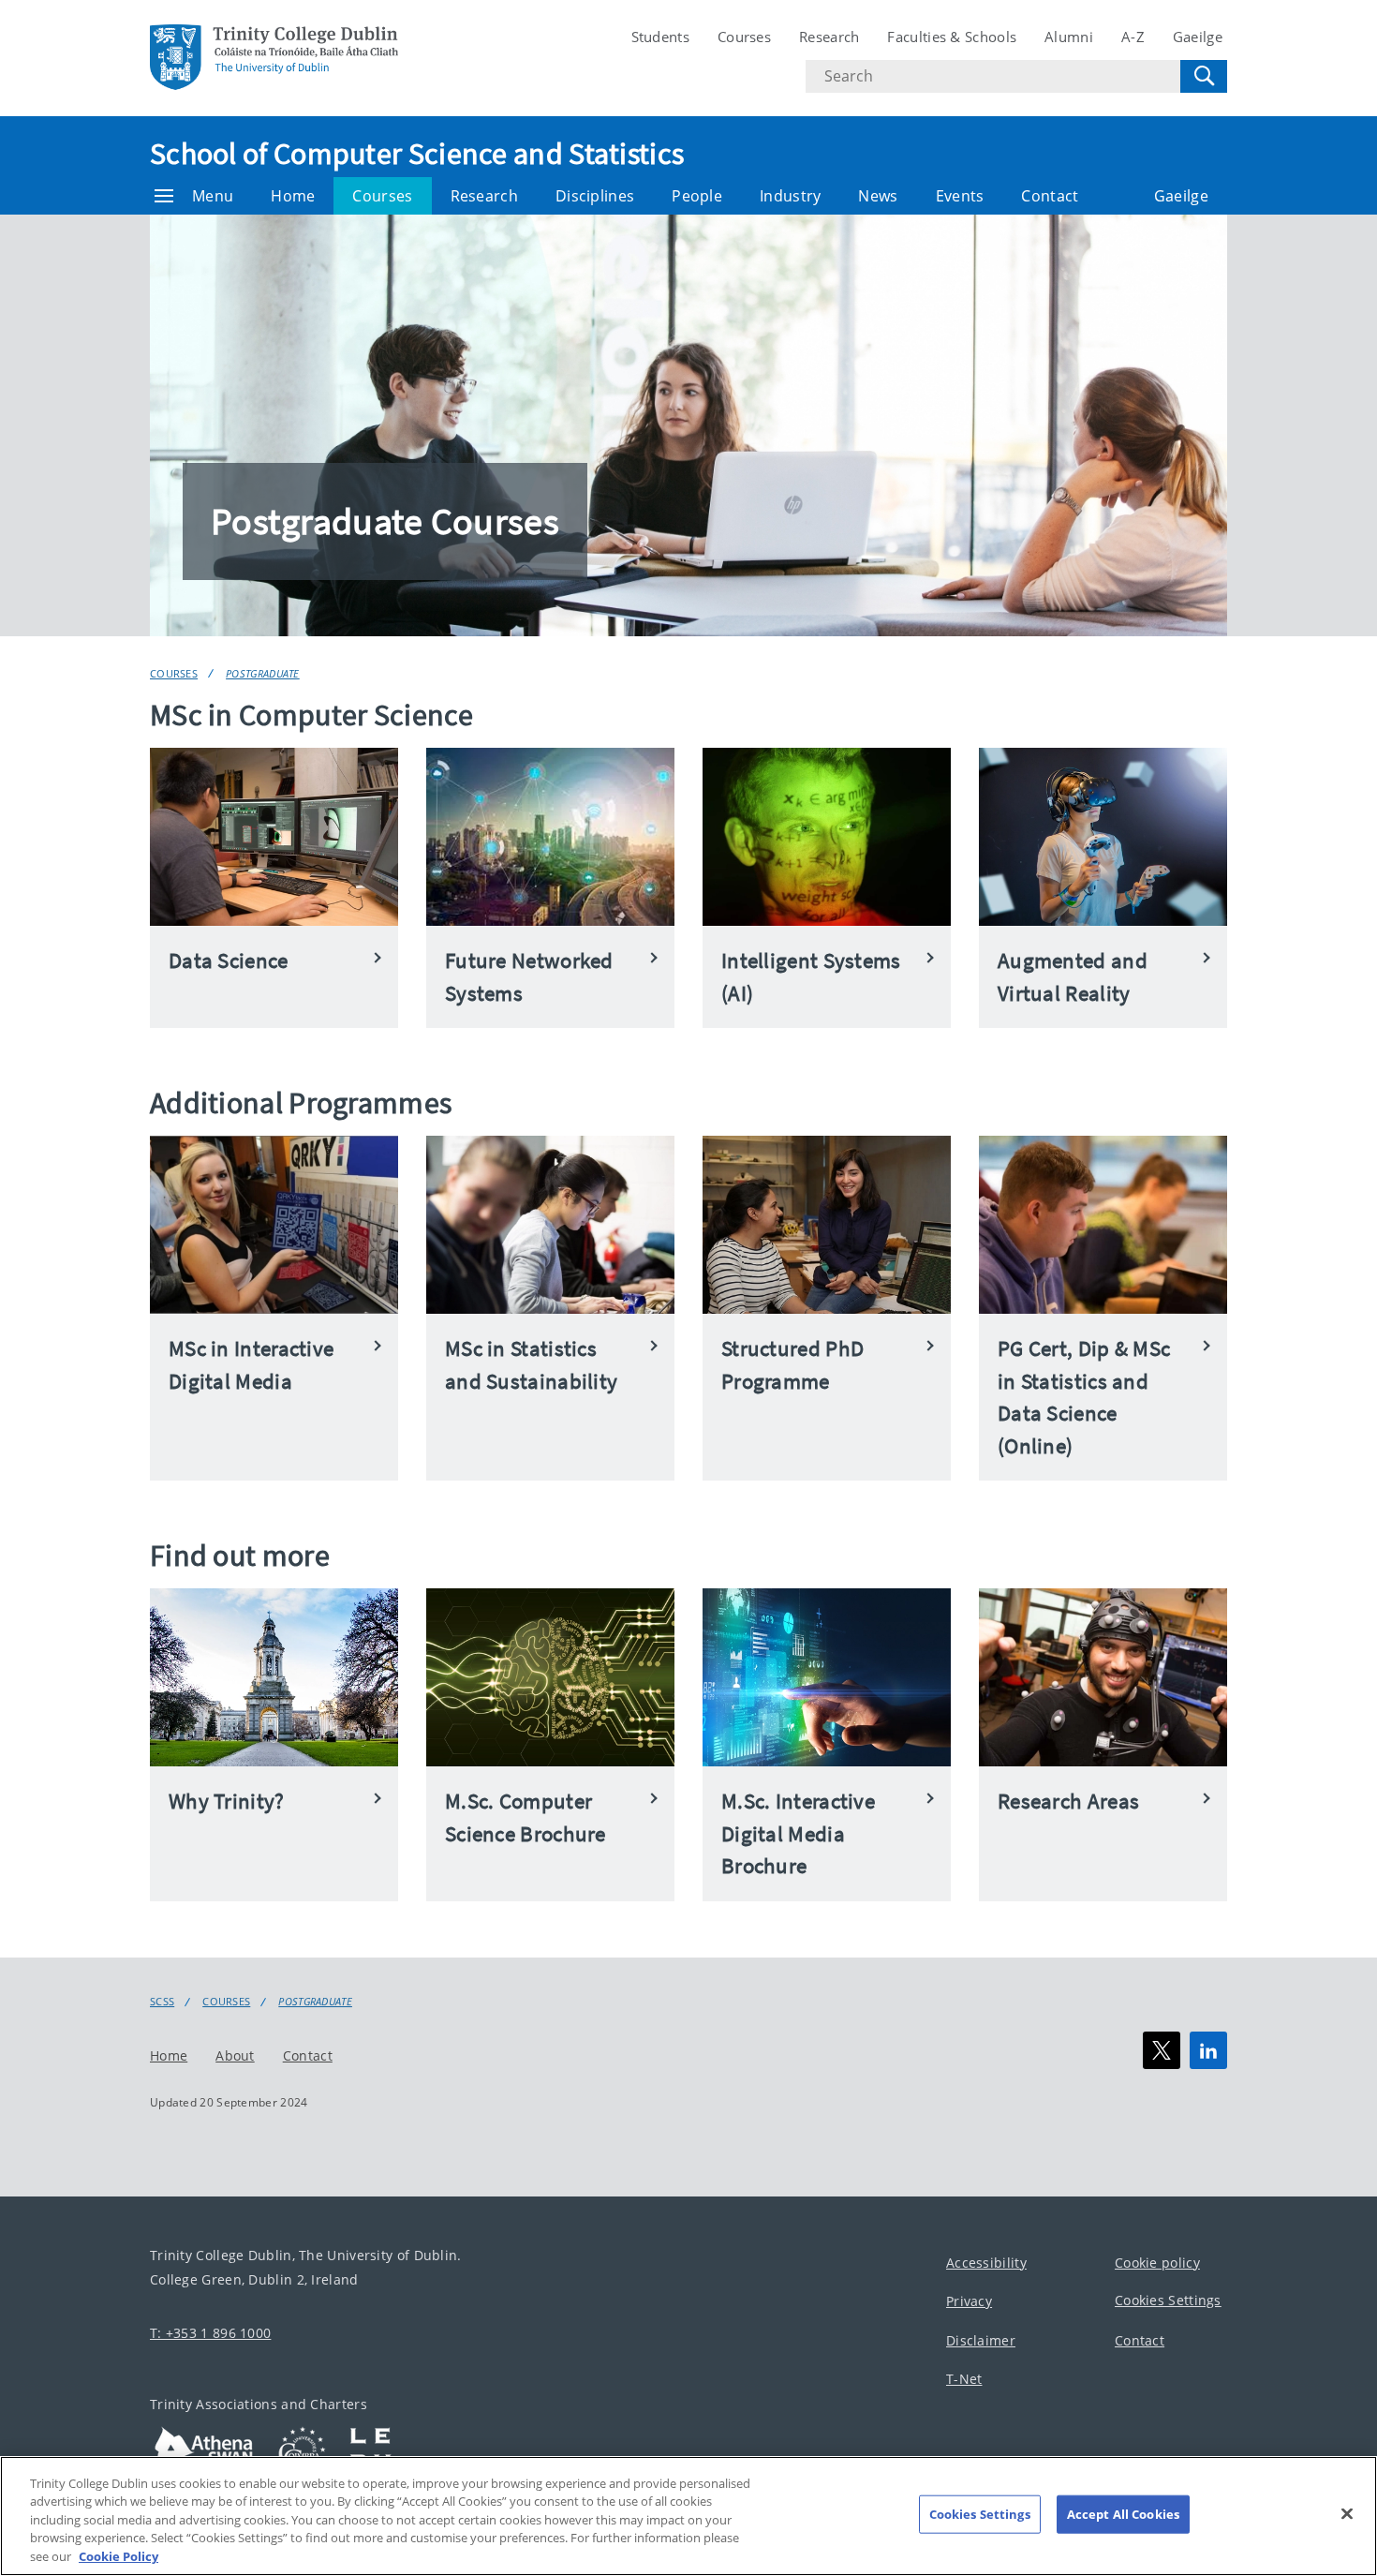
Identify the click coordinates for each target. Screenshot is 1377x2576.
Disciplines (595, 196)
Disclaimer (981, 2339)
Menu (213, 196)
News (878, 196)
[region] (688, 2516)
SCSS (162, 2002)
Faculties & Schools (952, 37)
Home (293, 196)
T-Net (964, 2379)
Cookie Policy (118, 2556)
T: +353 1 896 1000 (210, 2332)
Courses (744, 37)
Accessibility (986, 2262)
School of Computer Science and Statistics (417, 154)
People (697, 196)
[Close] (1347, 2514)
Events (960, 196)
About (235, 2055)
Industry (790, 196)
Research (829, 37)
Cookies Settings (1168, 2300)
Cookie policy (1157, 2262)
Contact (1050, 196)
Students (660, 37)
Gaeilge (1198, 37)
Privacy (969, 2301)
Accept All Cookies (1123, 2514)
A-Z (1133, 37)
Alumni (1069, 37)
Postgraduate (263, 673)
